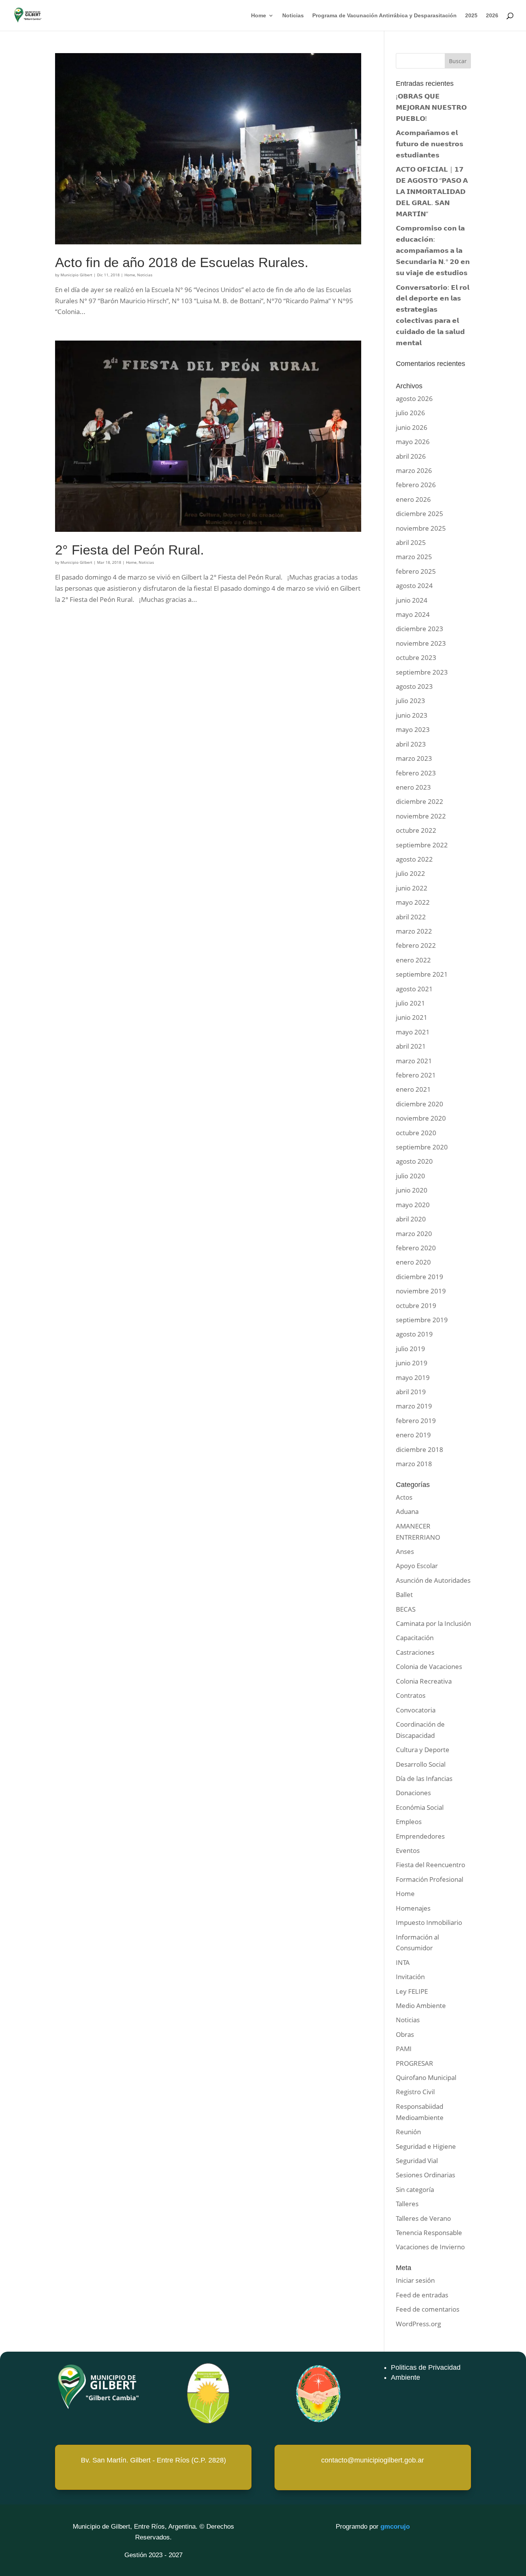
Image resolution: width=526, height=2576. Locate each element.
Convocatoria (416, 1710)
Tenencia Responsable (429, 2233)
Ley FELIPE (412, 1991)
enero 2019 (413, 1435)
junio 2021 (412, 1017)
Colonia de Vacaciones (429, 1666)
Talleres (407, 2204)
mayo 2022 (413, 902)
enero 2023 (413, 787)
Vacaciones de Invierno (430, 2247)
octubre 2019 (416, 1306)
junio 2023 (412, 715)
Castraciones (415, 1652)
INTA (403, 1962)
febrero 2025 (416, 571)
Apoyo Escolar (417, 1566)
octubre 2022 (416, 830)
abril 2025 (411, 542)
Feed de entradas (422, 2295)
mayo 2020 (413, 1205)
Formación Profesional (430, 1879)
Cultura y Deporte (423, 1750)
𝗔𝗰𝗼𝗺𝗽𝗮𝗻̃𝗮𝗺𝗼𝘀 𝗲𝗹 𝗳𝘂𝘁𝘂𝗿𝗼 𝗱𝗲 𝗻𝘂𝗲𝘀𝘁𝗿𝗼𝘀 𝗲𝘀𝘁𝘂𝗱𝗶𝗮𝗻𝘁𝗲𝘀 (430, 144)
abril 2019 (411, 1392)
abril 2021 (411, 1046)
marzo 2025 (414, 557)
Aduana (407, 1511)
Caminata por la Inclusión (433, 1623)
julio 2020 (410, 1176)
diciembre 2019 (420, 1277)
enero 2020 (413, 1262)
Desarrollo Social (421, 1764)
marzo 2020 (414, 1234)
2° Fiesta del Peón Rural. (130, 550)
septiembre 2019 (422, 1320)
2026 (492, 16)
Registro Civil (415, 2092)
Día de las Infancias (424, 1778)
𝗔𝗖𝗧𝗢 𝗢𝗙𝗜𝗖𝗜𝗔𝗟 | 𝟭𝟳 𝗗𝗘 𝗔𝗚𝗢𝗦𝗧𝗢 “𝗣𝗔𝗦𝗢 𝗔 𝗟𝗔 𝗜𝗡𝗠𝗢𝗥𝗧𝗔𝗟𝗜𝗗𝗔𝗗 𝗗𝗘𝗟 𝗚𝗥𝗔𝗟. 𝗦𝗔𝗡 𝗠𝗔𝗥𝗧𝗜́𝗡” (432, 191)
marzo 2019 (414, 1406)
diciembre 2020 (420, 1104)
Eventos (408, 1850)
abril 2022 (411, 917)
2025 (471, 16)
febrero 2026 (416, 485)
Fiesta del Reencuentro (431, 1865)
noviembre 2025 (421, 528)
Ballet (404, 1595)
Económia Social (420, 1807)
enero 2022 (413, 960)
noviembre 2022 (421, 816)
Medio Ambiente (421, 2006)
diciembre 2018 (420, 1449)
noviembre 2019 (421, 1291)
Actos (404, 1497)
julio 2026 (410, 413)
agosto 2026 (414, 398)
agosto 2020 (414, 1161)
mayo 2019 (413, 1377)
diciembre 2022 (420, 801)
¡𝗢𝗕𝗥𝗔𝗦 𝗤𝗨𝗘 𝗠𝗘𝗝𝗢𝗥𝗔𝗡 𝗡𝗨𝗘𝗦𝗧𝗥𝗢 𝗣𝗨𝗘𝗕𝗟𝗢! (431, 107)
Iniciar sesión (415, 2280)
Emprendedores (420, 1836)
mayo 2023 (413, 729)
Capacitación (415, 1638)
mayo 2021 (413, 1032)
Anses (405, 1551)
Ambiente (405, 2377)
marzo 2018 (414, 1464)
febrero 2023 (416, 773)
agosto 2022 (414, 859)
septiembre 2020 (422, 1147)
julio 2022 (410, 873)
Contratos (411, 1695)
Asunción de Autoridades (433, 1580)
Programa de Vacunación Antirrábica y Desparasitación (384, 16)
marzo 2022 (414, 931)
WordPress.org (418, 2324)
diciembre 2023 (420, 629)
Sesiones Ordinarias (425, 2175)
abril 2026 (411, 456)
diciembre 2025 (420, 514)
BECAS (406, 1609)
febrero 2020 (416, 1248)
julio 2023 (410, 701)
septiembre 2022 (422, 845)
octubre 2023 (416, 657)
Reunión (408, 2132)
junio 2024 (412, 600)
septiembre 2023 (422, 672)
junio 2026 (412, 427)
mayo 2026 (413, 442)
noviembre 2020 (421, 1118)
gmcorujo (395, 2527)
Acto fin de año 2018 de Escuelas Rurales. (182, 262)
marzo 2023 (414, 758)
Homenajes (413, 1908)
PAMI (404, 2049)
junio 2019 (412, 1363)
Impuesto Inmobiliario (429, 1922)
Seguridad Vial (417, 2161)
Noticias (293, 16)
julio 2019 (410, 1349)
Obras (405, 2034)
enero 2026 (413, 499)
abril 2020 (411, 1219)
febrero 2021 (416, 1075)
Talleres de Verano (423, 2218)
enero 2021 (413, 1089)
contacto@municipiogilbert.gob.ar (373, 2460)
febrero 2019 (416, 1421)
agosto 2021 (414, 989)
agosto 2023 (414, 686)
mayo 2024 (413, 614)
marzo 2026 (414, 470)
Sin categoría (415, 2189)
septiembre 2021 (422, 974)
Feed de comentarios (428, 2309)
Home (259, 16)
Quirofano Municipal (426, 2077)
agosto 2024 (414, 586)
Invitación (410, 1977)
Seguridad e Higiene (426, 2146)
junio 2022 (412, 888)
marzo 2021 (414, 1061)
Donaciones (413, 1793)
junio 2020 (412, 1190)
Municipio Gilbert (76, 275)
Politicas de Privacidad (426, 2367)
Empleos (409, 1822)
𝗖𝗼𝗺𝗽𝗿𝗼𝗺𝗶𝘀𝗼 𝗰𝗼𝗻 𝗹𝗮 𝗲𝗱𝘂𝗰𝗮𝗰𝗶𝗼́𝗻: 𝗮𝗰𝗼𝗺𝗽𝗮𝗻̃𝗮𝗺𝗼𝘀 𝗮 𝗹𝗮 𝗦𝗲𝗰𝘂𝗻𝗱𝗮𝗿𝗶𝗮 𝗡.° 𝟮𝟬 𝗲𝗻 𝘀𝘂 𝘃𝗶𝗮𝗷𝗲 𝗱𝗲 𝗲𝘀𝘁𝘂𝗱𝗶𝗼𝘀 (433, 250)
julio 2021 (410, 1003)
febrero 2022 (416, 945)
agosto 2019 (414, 1334)
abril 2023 (411, 744)
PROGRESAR (415, 2063)
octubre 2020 (416, 1133)
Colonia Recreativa (424, 1681)
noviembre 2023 (421, 643)
